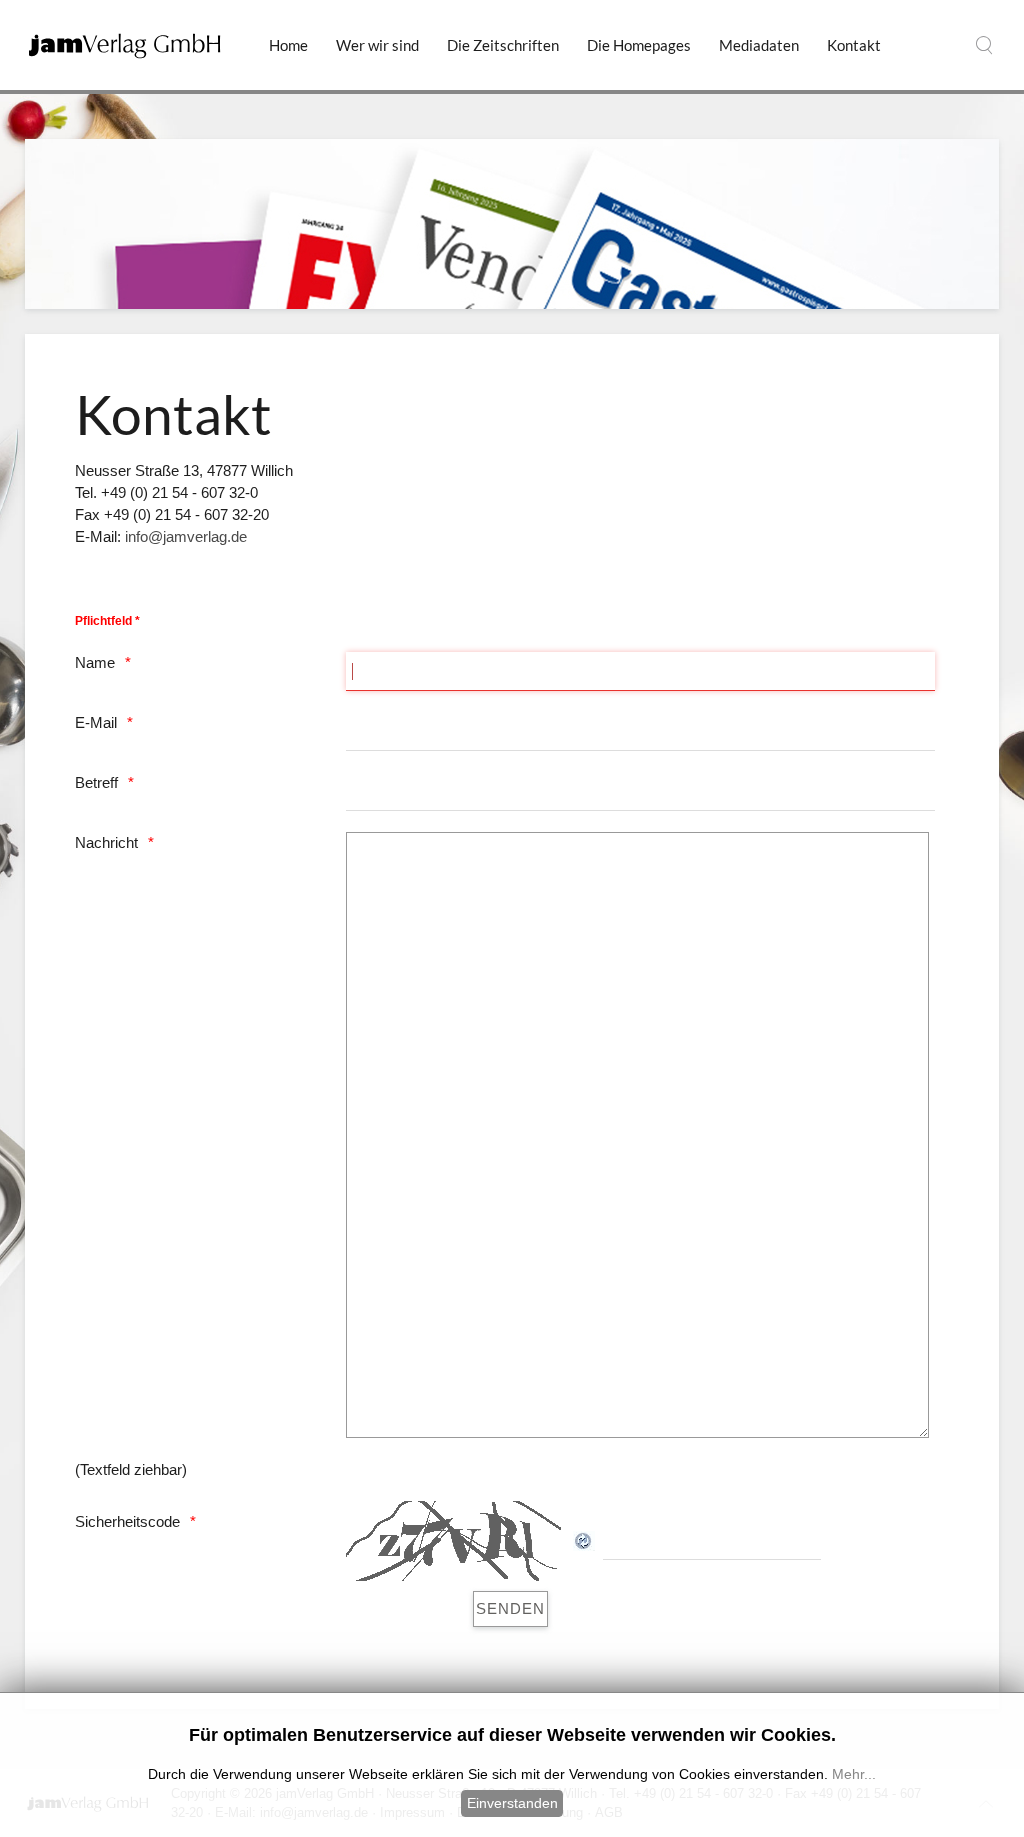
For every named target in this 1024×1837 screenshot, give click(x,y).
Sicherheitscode (127, 1521)
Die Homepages (639, 45)
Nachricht (106, 842)
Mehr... (854, 1774)
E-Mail (96, 722)
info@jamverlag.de (186, 536)
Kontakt (854, 45)
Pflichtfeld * (107, 621)
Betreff (96, 782)
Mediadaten (759, 45)
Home (288, 45)
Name (95, 662)
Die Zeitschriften (503, 45)
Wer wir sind (377, 45)
